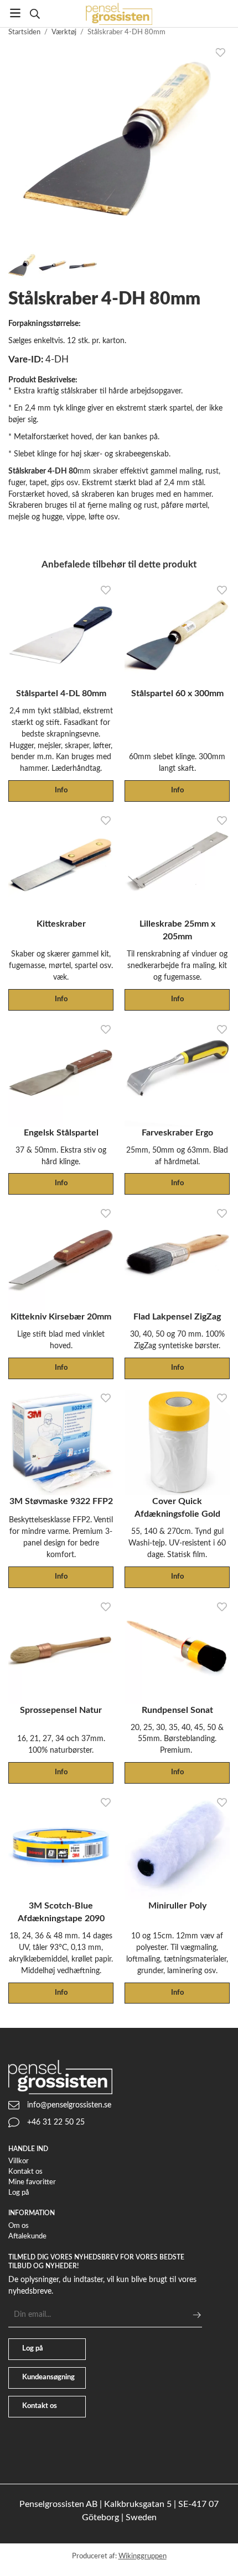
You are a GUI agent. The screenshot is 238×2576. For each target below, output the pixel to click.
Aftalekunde (27, 2236)
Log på (19, 2193)
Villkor (19, 2161)
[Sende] (197, 2315)
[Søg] (35, 14)
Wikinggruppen (143, 2556)
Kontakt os (25, 2172)
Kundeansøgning (48, 2377)
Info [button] (61, 790)
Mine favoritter (32, 2182)
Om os (19, 2226)
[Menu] (15, 13)
